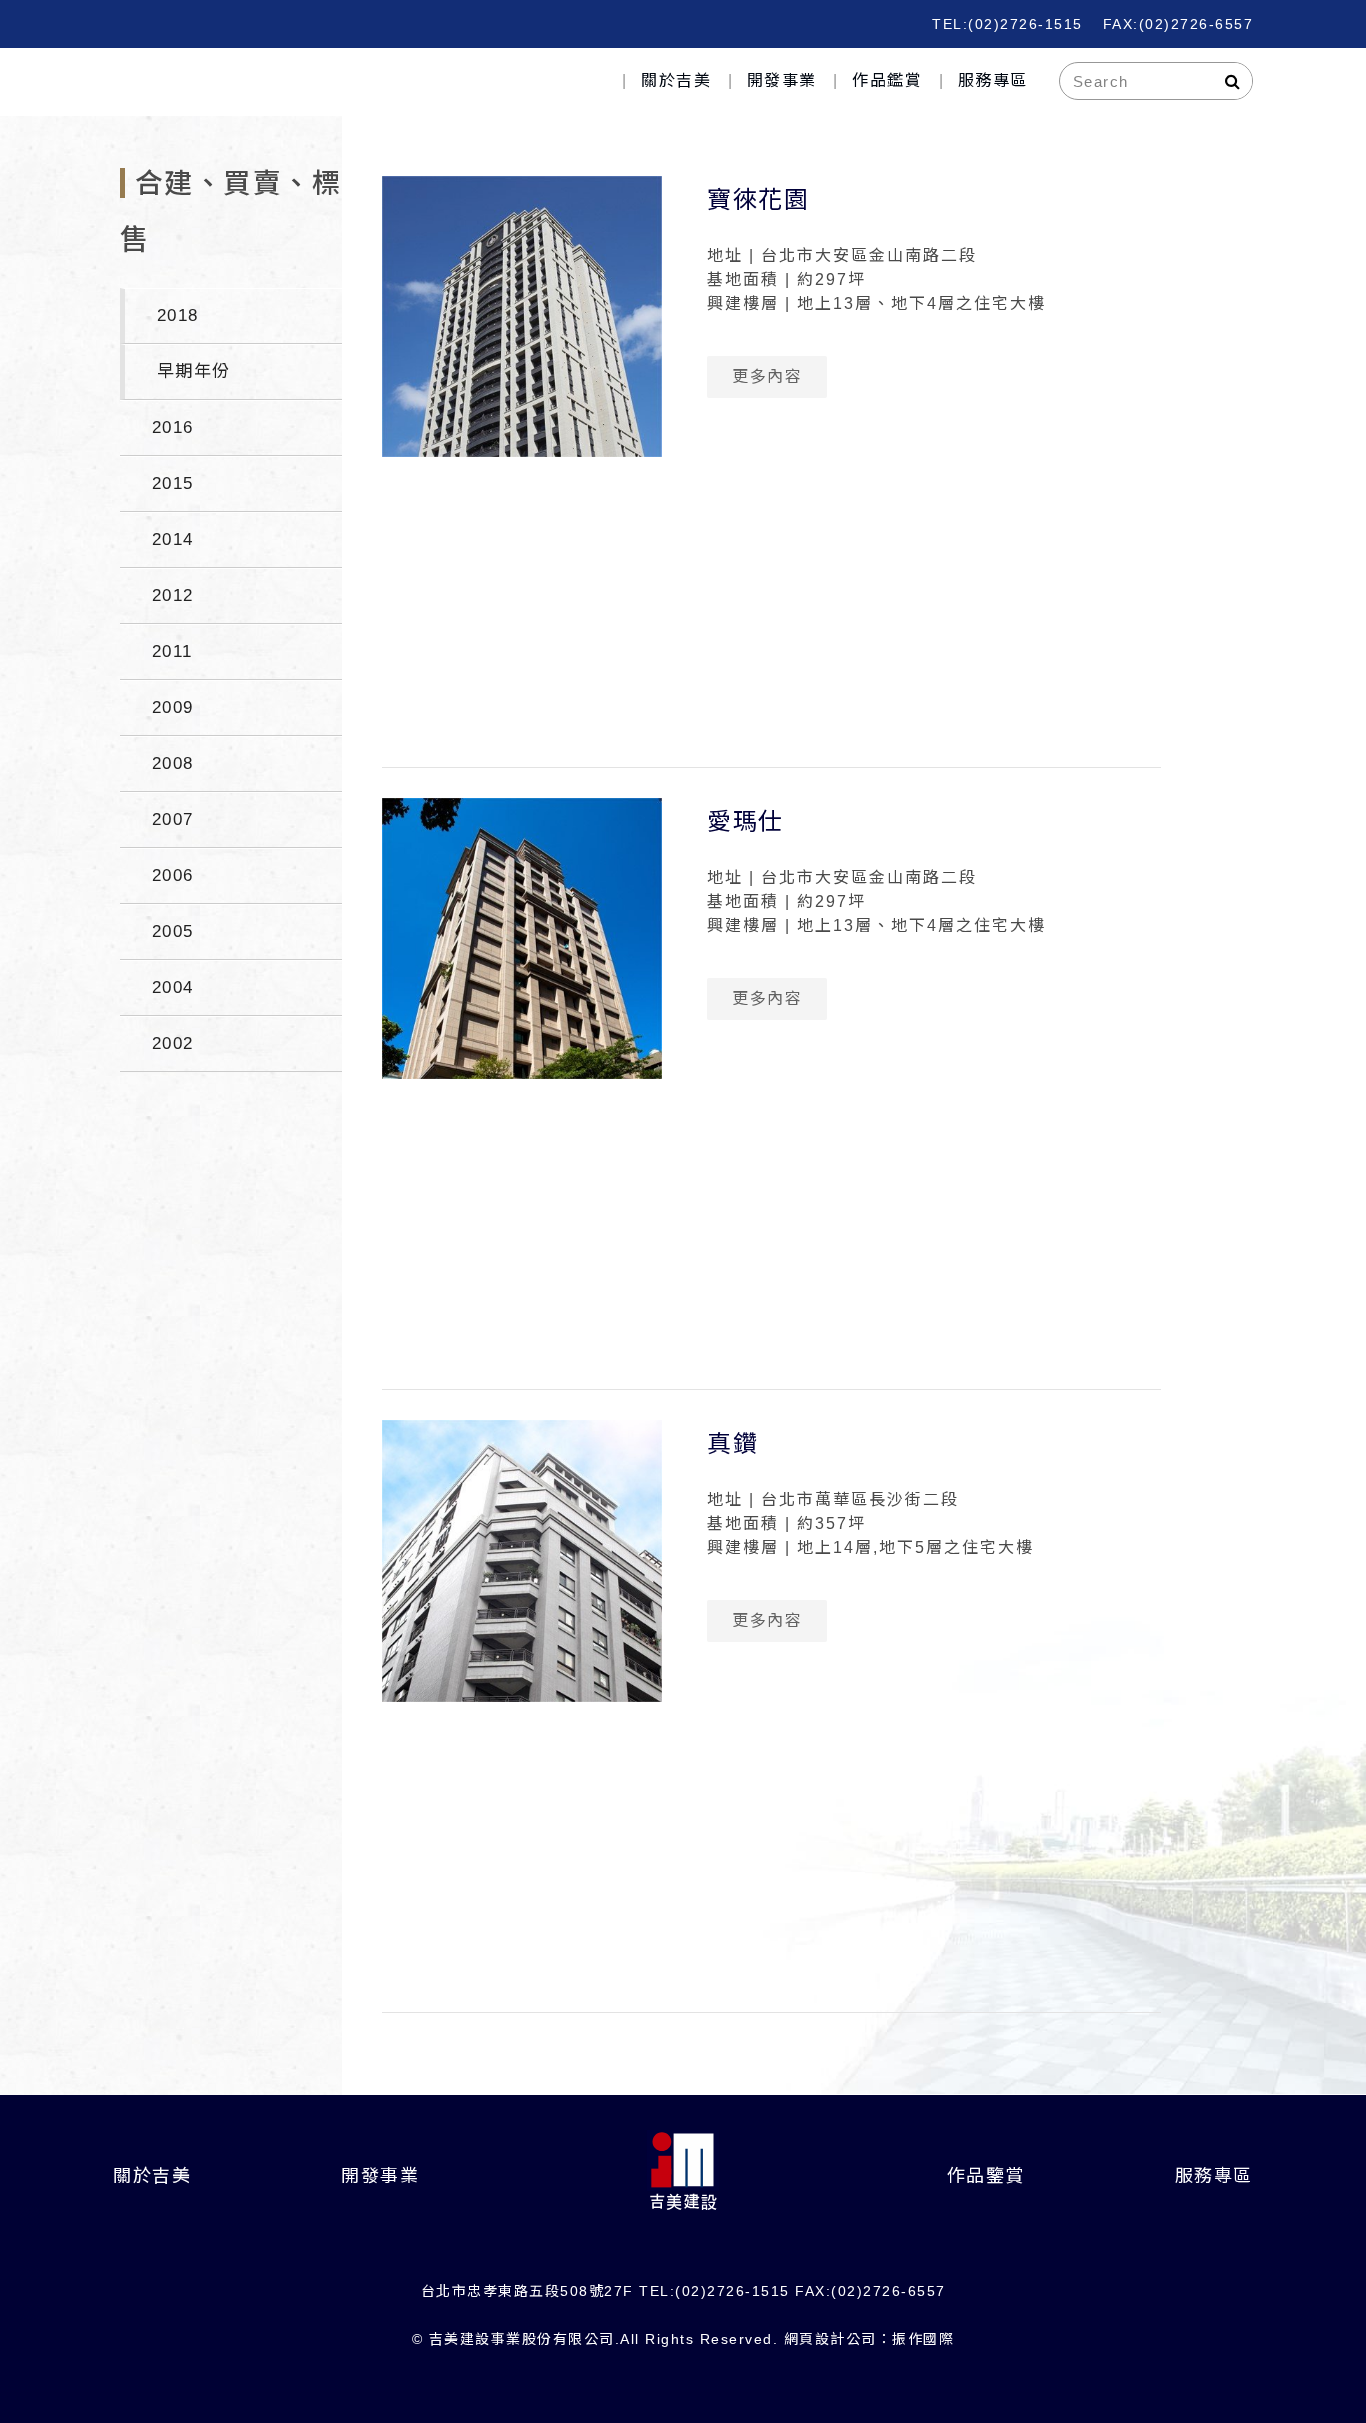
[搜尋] (1233, 81)
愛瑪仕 (745, 821)
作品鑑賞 (887, 80)
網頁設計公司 (830, 2339)
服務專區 (993, 80)
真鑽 (732, 1443)
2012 (173, 595)
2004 (173, 987)
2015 (173, 483)
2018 (178, 315)
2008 (173, 763)
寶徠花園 (758, 199)
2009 (173, 707)
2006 (173, 875)
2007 (173, 819)
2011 (172, 651)
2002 (173, 1043)
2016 (173, 427)
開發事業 (782, 80)
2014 (173, 539)
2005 (173, 931)
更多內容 (767, 376)
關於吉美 (676, 80)
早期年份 (194, 371)
